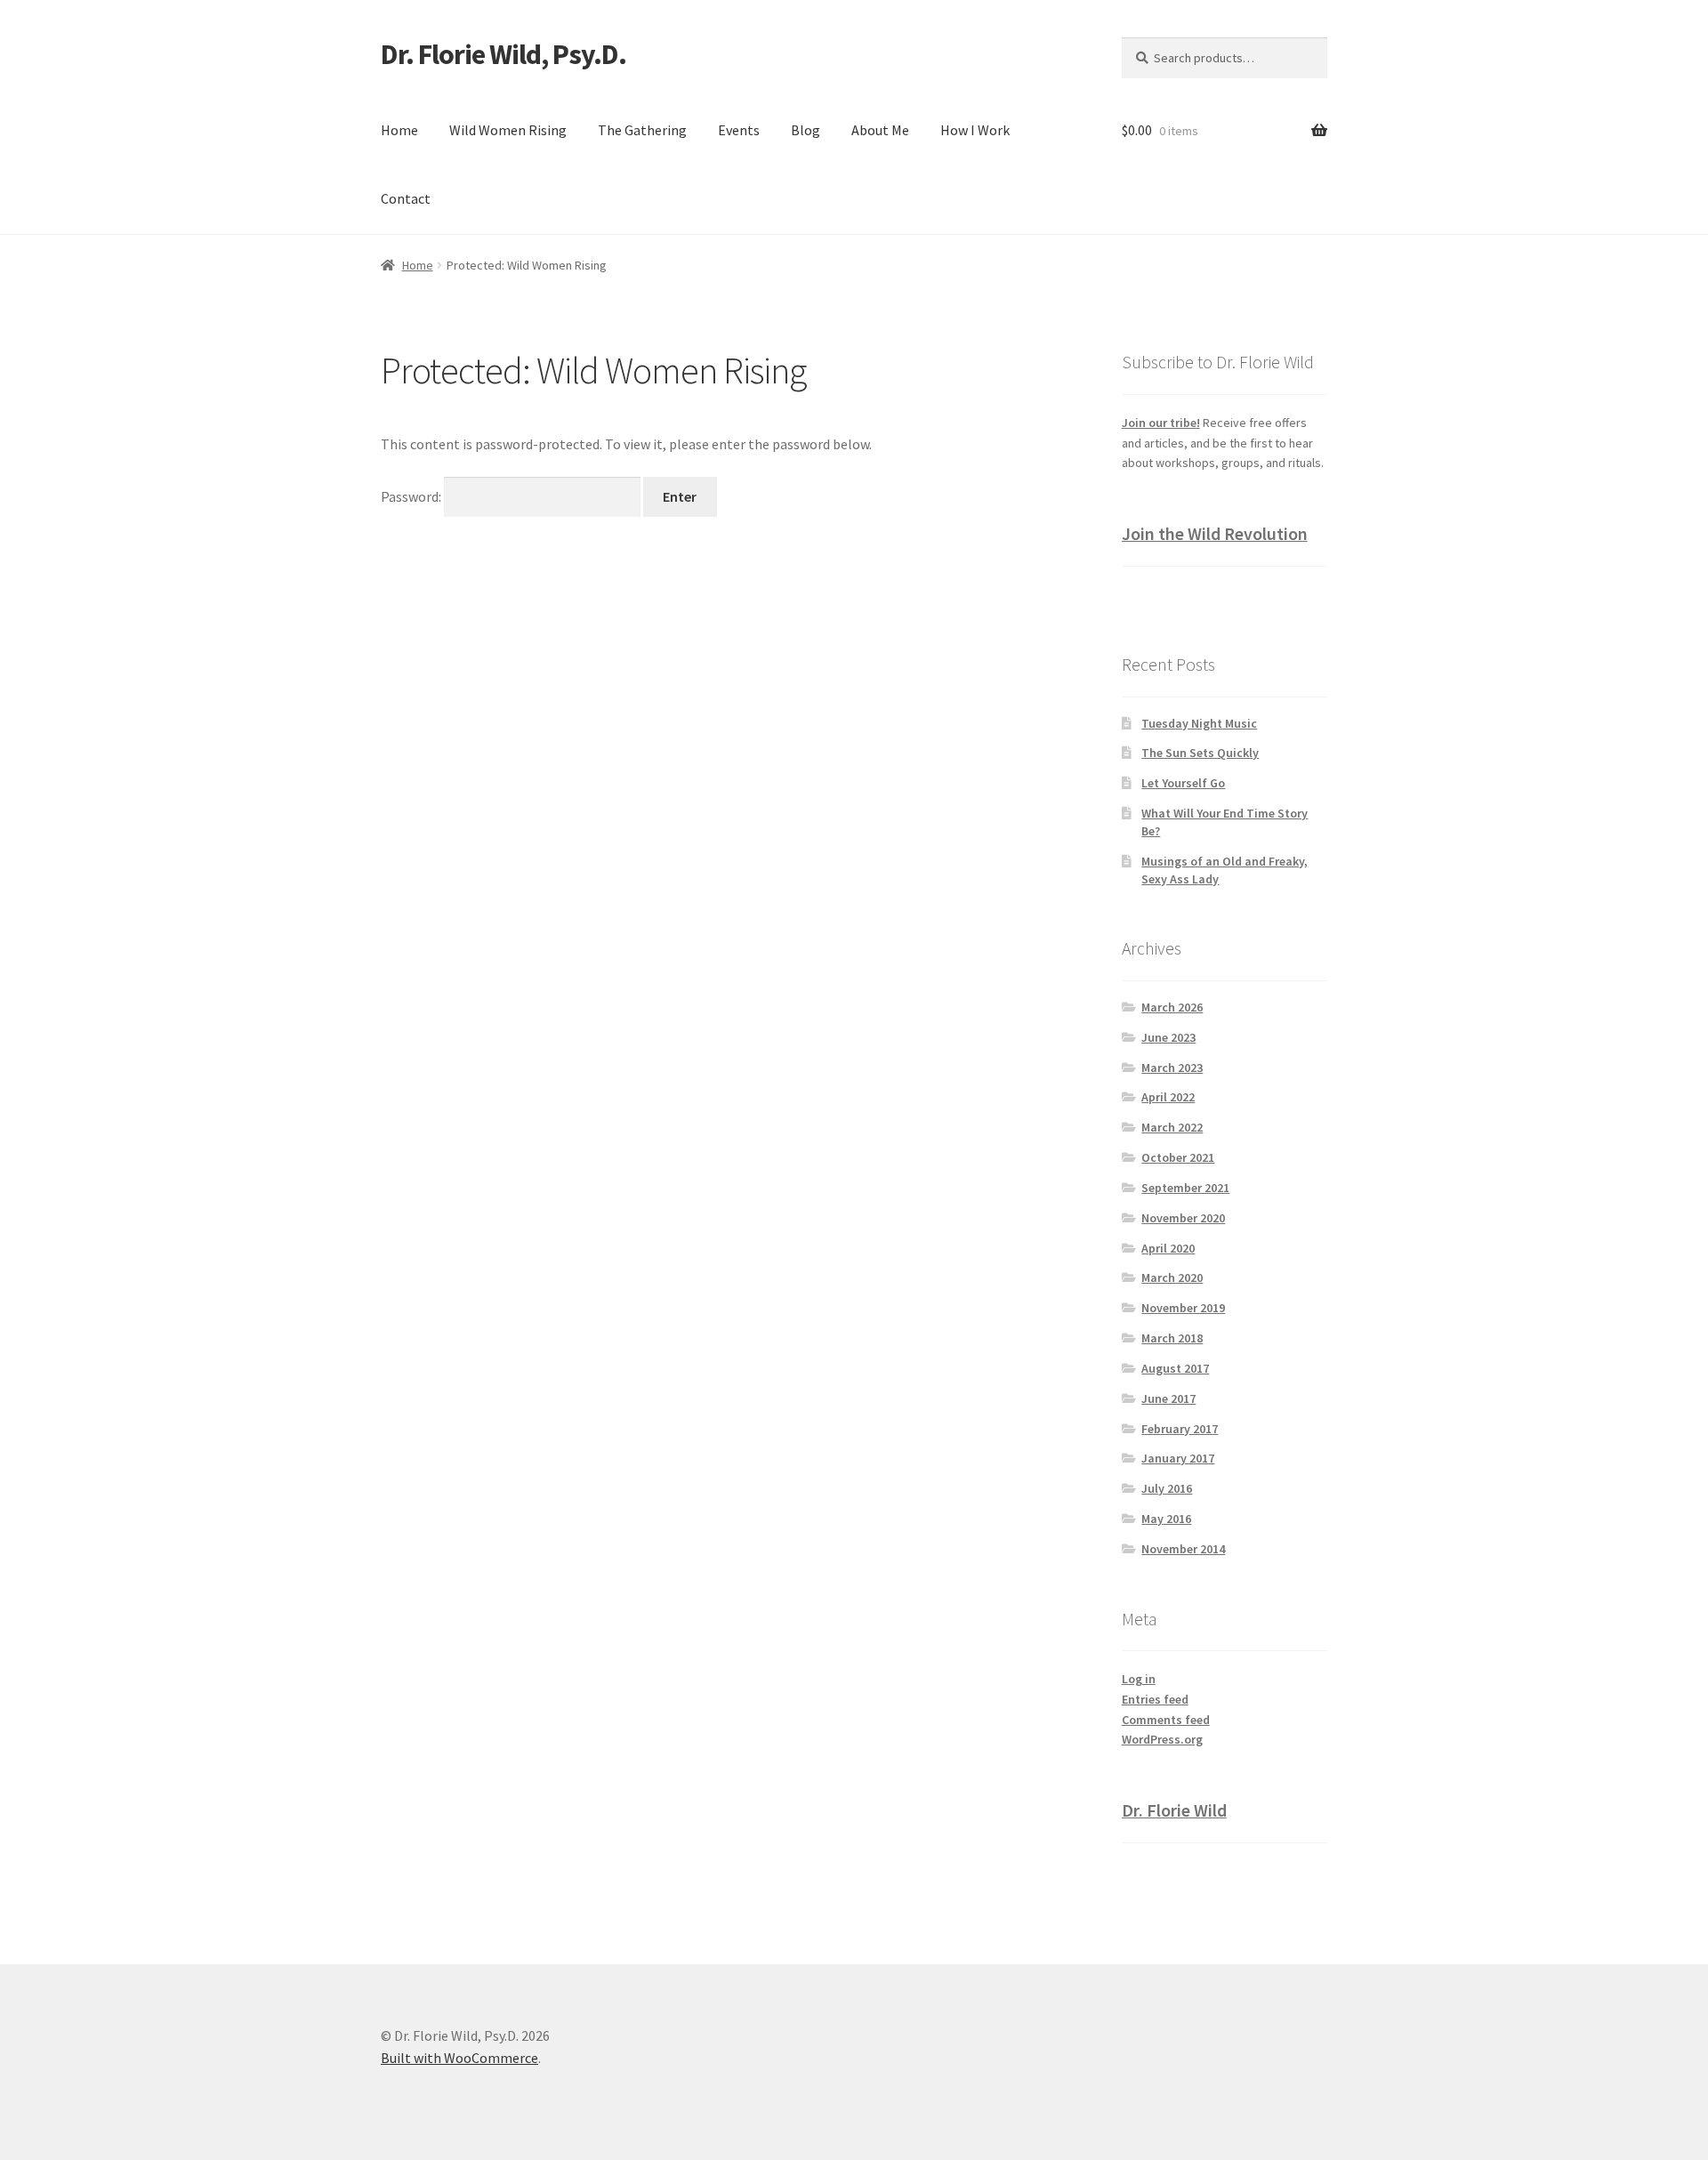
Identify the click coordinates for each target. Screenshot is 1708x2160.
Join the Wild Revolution (1215, 533)
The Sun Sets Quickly (1200, 753)
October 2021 (1178, 1157)
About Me (880, 130)
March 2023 (1172, 1068)
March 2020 (1172, 1277)
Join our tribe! (1161, 423)
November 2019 (1183, 1308)
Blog (806, 130)
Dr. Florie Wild (1174, 1810)
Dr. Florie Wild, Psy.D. (504, 54)
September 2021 (1185, 1188)
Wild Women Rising (508, 130)
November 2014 (1183, 1549)
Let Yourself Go (1183, 783)
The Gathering (642, 130)
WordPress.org (1162, 1739)
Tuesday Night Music (1199, 723)
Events (739, 130)
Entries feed (1155, 1699)
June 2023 (1168, 1037)
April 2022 (1168, 1097)
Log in (1139, 1679)
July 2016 (1167, 1488)
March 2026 (1172, 1007)
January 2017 (1178, 1458)
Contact (406, 198)
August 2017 (1175, 1368)
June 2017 (1168, 1398)
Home (399, 130)
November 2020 (1183, 1218)
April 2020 (1168, 1248)
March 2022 (1172, 1127)
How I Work (975, 130)
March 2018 (1172, 1338)
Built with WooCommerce (459, 2058)
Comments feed (1166, 1720)
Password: (412, 496)
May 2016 (1166, 1519)
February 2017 (1180, 1429)
